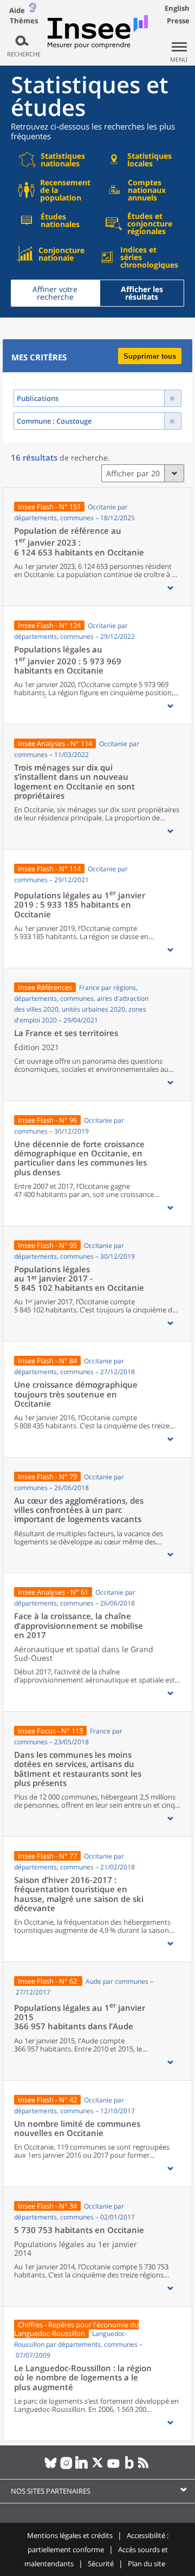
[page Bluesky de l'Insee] (51, 2467)
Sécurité (101, 2564)
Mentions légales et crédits (70, 2535)
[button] (170, 588)
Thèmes (24, 21)
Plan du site (147, 2564)
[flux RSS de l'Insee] (145, 2467)
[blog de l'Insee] (129, 2467)
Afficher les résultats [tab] (142, 293)
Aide (17, 10)
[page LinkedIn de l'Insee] (82, 2467)
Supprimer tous (150, 356)
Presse (178, 21)
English (177, 8)
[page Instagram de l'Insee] (66, 2467)
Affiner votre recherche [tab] (55, 293)
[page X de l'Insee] (98, 2467)
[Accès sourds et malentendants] (32, 10)
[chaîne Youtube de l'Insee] (113, 2467)
